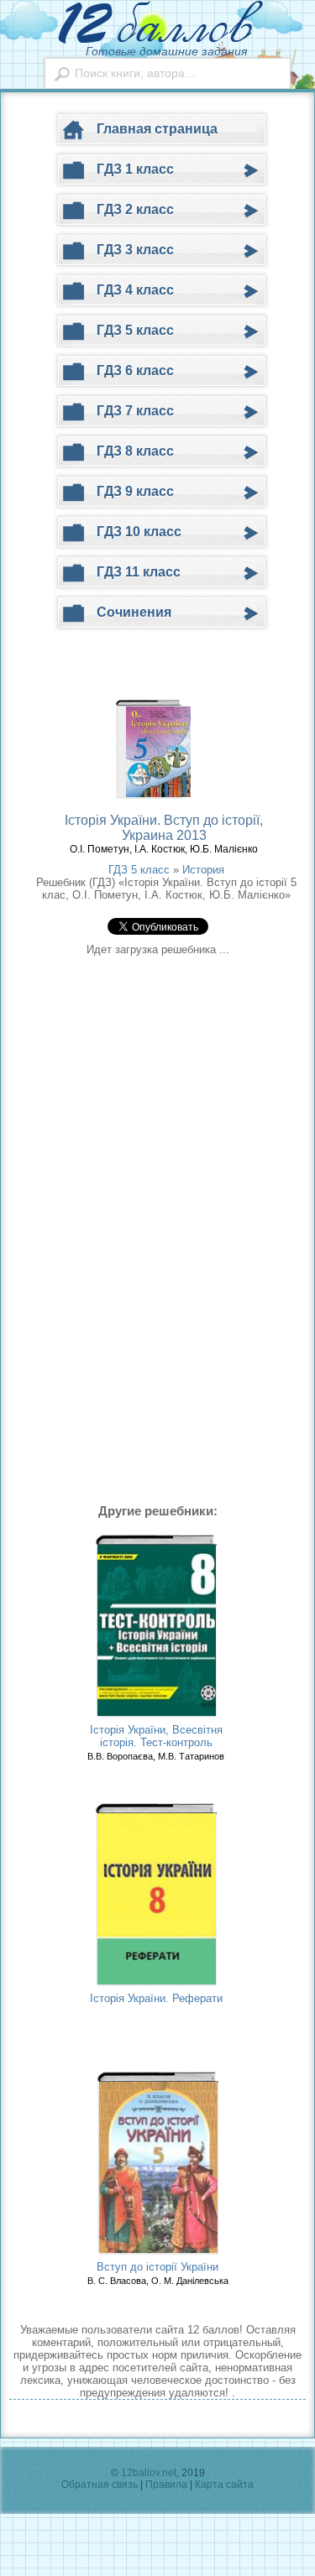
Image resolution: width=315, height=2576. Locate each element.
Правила (166, 2485)
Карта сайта (224, 2485)
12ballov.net (149, 2473)
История (203, 870)
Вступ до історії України (157, 2267)
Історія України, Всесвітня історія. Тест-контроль (156, 1736)
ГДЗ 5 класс (139, 870)
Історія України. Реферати (156, 1998)
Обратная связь (100, 2485)
